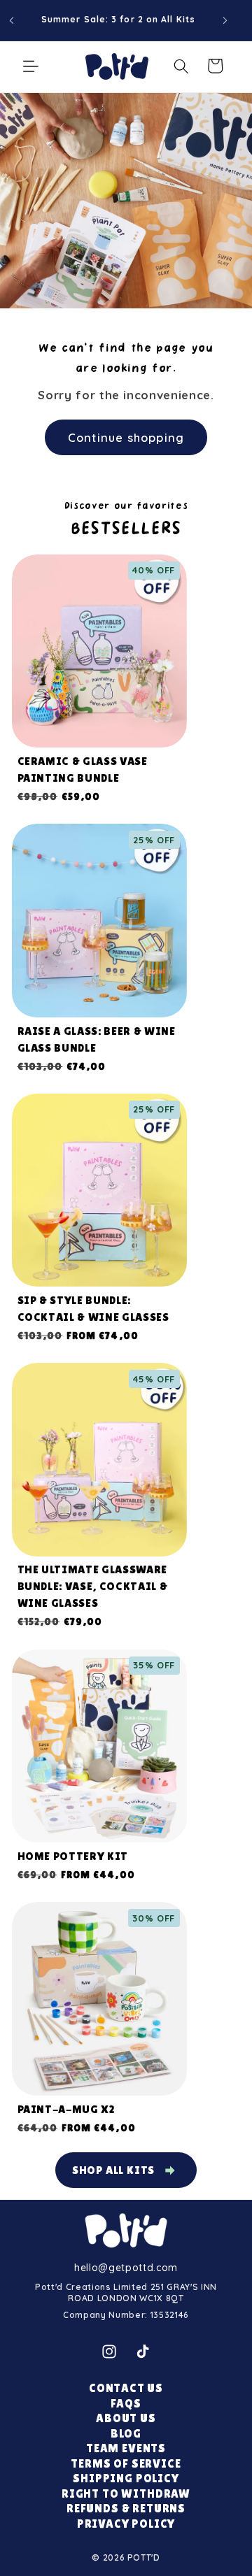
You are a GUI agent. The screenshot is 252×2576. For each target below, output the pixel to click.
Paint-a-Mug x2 (66, 2109)
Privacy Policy (126, 2524)
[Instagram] (109, 2352)
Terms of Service (126, 2464)
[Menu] (31, 66)
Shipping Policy (126, 2478)
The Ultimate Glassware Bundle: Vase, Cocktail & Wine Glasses (93, 1586)
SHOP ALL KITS (113, 2170)
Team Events (126, 2448)
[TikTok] (143, 2352)
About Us (126, 2418)
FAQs (126, 2404)
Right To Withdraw (126, 2494)
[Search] (181, 66)
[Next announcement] (225, 20)
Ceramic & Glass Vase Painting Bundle (83, 770)
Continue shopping (126, 437)
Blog (126, 2434)
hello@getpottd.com (126, 2268)
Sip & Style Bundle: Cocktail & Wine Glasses (93, 1309)
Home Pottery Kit (73, 1856)
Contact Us (126, 2388)
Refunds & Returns (126, 2509)
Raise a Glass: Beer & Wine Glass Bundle (97, 1039)
